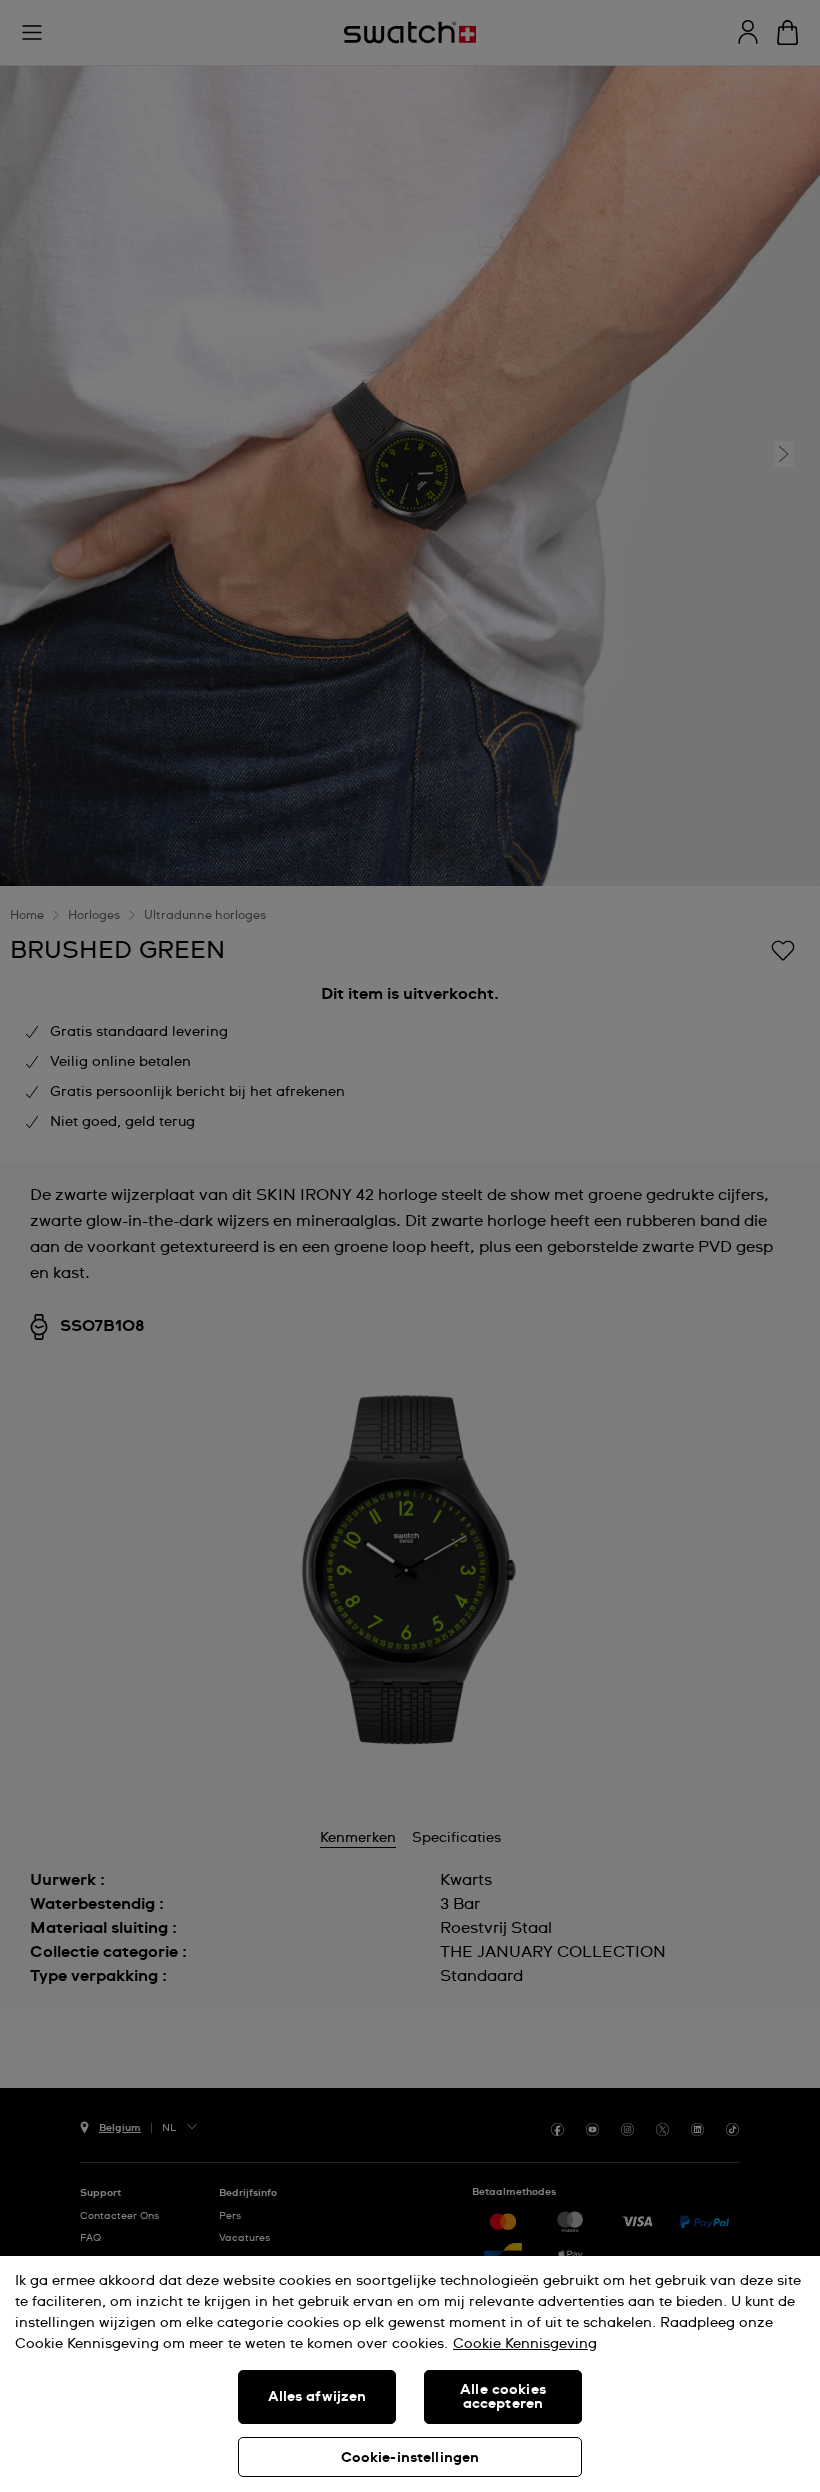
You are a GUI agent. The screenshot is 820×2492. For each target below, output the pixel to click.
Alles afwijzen (317, 2397)
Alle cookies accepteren (503, 2397)
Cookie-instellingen (410, 2458)
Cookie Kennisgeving (525, 2344)
